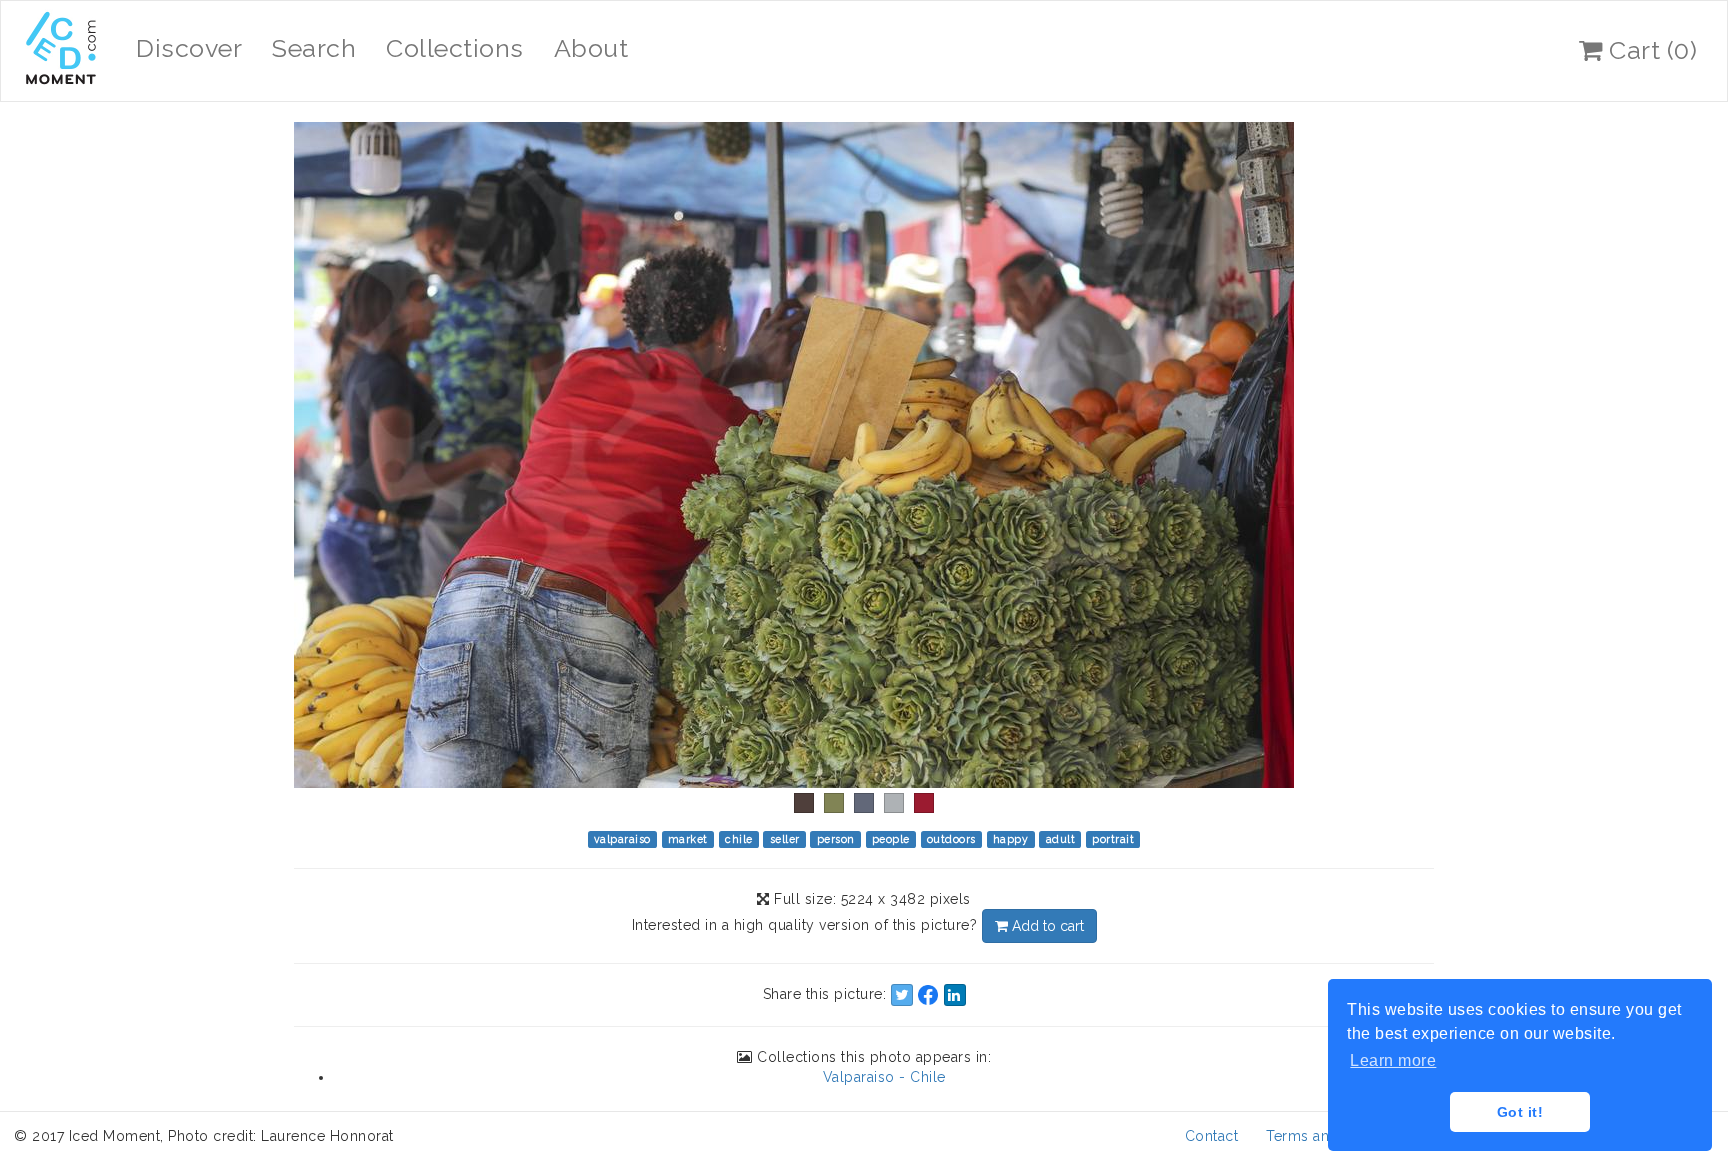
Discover (189, 48)
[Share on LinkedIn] (955, 995)
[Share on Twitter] (902, 995)
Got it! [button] (1520, 1112)
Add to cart (1046, 926)
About (591, 48)
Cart (1650, 50)
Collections (455, 48)
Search (314, 48)
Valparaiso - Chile (884, 1077)
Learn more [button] (1393, 1060)
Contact (1212, 1136)
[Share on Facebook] (928, 995)
